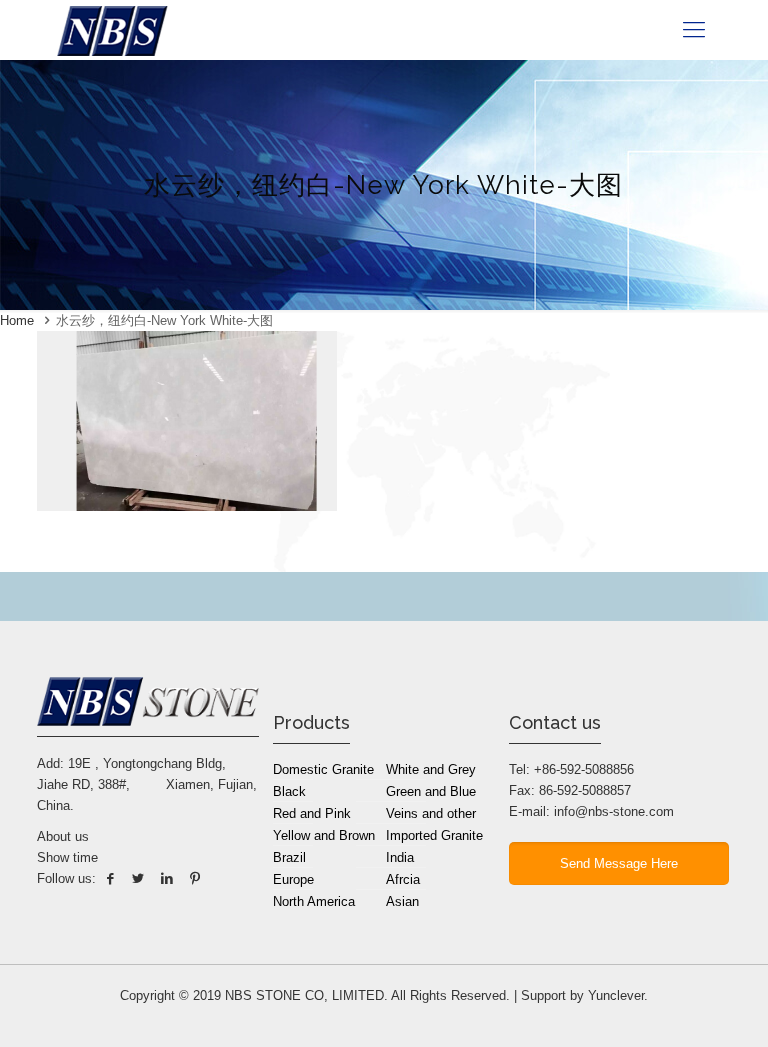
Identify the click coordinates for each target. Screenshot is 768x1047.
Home (17, 320)
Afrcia (403, 879)
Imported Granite (434, 835)
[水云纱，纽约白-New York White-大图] (187, 506)
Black (289, 791)
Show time (67, 857)
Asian (402, 901)
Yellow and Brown (324, 835)
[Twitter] (138, 878)
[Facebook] (110, 878)
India (400, 857)
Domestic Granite (323, 769)
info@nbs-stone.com (614, 811)
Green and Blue (431, 791)
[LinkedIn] (166, 878)
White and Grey (431, 769)
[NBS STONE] (112, 30)
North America (314, 901)
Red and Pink (312, 813)
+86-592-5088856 (584, 769)
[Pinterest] (195, 878)
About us (63, 836)
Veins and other (431, 813)
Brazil (289, 857)
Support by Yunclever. (584, 995)
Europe (293, 879)
